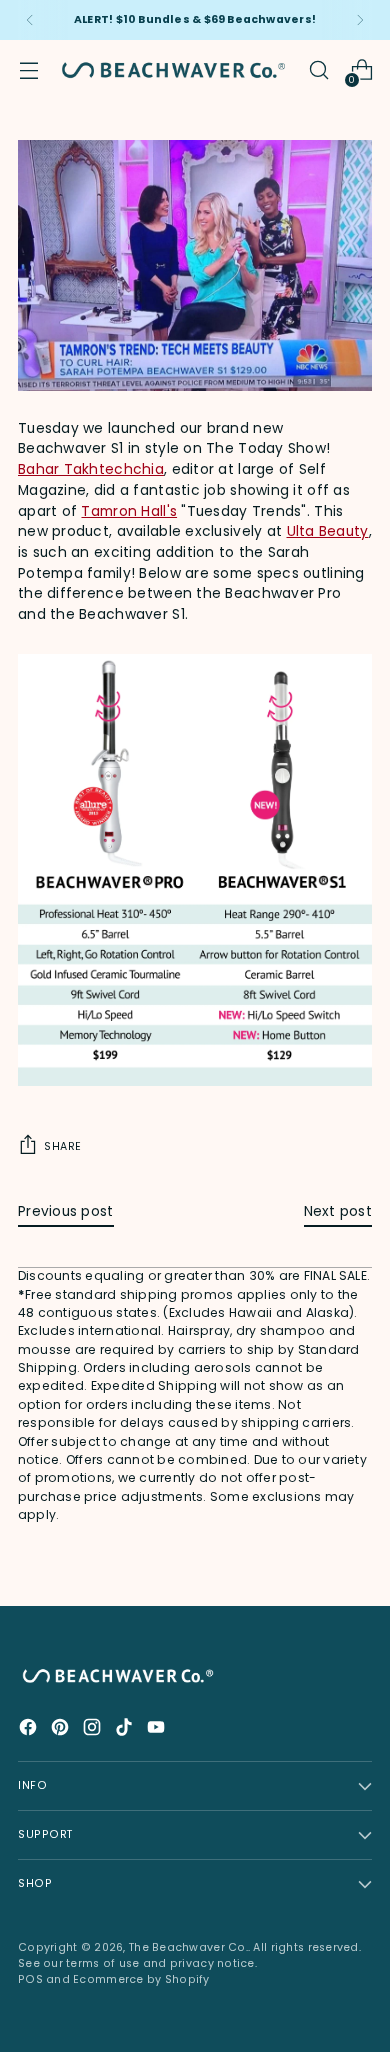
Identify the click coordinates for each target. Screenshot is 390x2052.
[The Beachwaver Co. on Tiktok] (126, 1730)
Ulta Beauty (328, 531)
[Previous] (30, 20)
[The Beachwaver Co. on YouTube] (158, 1730)
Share (63, 1146)
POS (30, 1979)
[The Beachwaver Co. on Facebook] (30, 1730)
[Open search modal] (318, 70)
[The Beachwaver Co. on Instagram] (94, 1730)
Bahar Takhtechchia (91, 469)
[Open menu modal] (28, 70)
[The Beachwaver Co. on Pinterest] (62, 1730)
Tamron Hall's (129, 511)
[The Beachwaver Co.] (173, 70)
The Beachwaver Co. (188, 1947)
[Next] (360, 20)
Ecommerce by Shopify (141, 1979)
